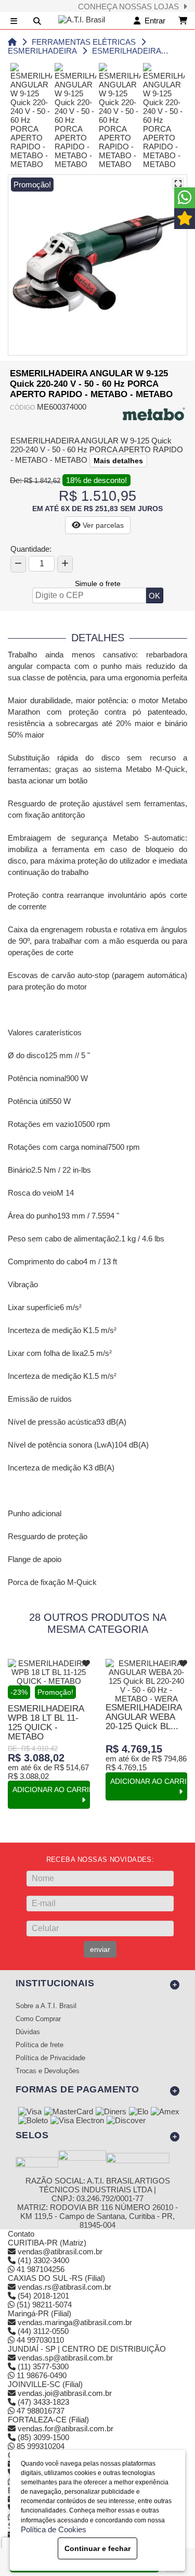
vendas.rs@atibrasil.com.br (64, 2287)
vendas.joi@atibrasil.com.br (65, 2393)
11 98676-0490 (41, 2375)
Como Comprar (38, 2019)
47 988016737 (40, 2411)
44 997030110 (39, 2340)
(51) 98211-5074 (43, 2305)
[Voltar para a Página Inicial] (12, 42)
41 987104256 (40, 2269)
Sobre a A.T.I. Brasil (46, 2006)
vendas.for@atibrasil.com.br (66, 2428)
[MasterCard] (69, 2112)
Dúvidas (28, 2032)
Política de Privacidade (50, 2058)
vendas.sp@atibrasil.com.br (65, 2358)
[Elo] (139, 2112)
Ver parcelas (102, 525)
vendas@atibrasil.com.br (60, 2251)
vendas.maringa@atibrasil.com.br (75, 2322)
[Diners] (111, 2112)
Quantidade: (31, 549)
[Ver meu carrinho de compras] (183, 21)
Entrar (153, 21)
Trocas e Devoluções (48, 2071)
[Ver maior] (178, 184)
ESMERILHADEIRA (42, 51)
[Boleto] (33, 2121)
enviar (100, 1949)
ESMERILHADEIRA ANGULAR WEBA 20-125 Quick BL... (144, 1717)
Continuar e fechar (97, 2548)
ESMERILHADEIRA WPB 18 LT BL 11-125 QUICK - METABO (46, 1723)
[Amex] (165, 2112)
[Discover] (126, 2121)
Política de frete (40, 2045)
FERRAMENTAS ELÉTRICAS (84, 42)
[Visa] (30, 2112)
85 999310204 (40, 2446)
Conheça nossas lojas (131, 7)
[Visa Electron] (77, 2121)
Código (22, 408)
